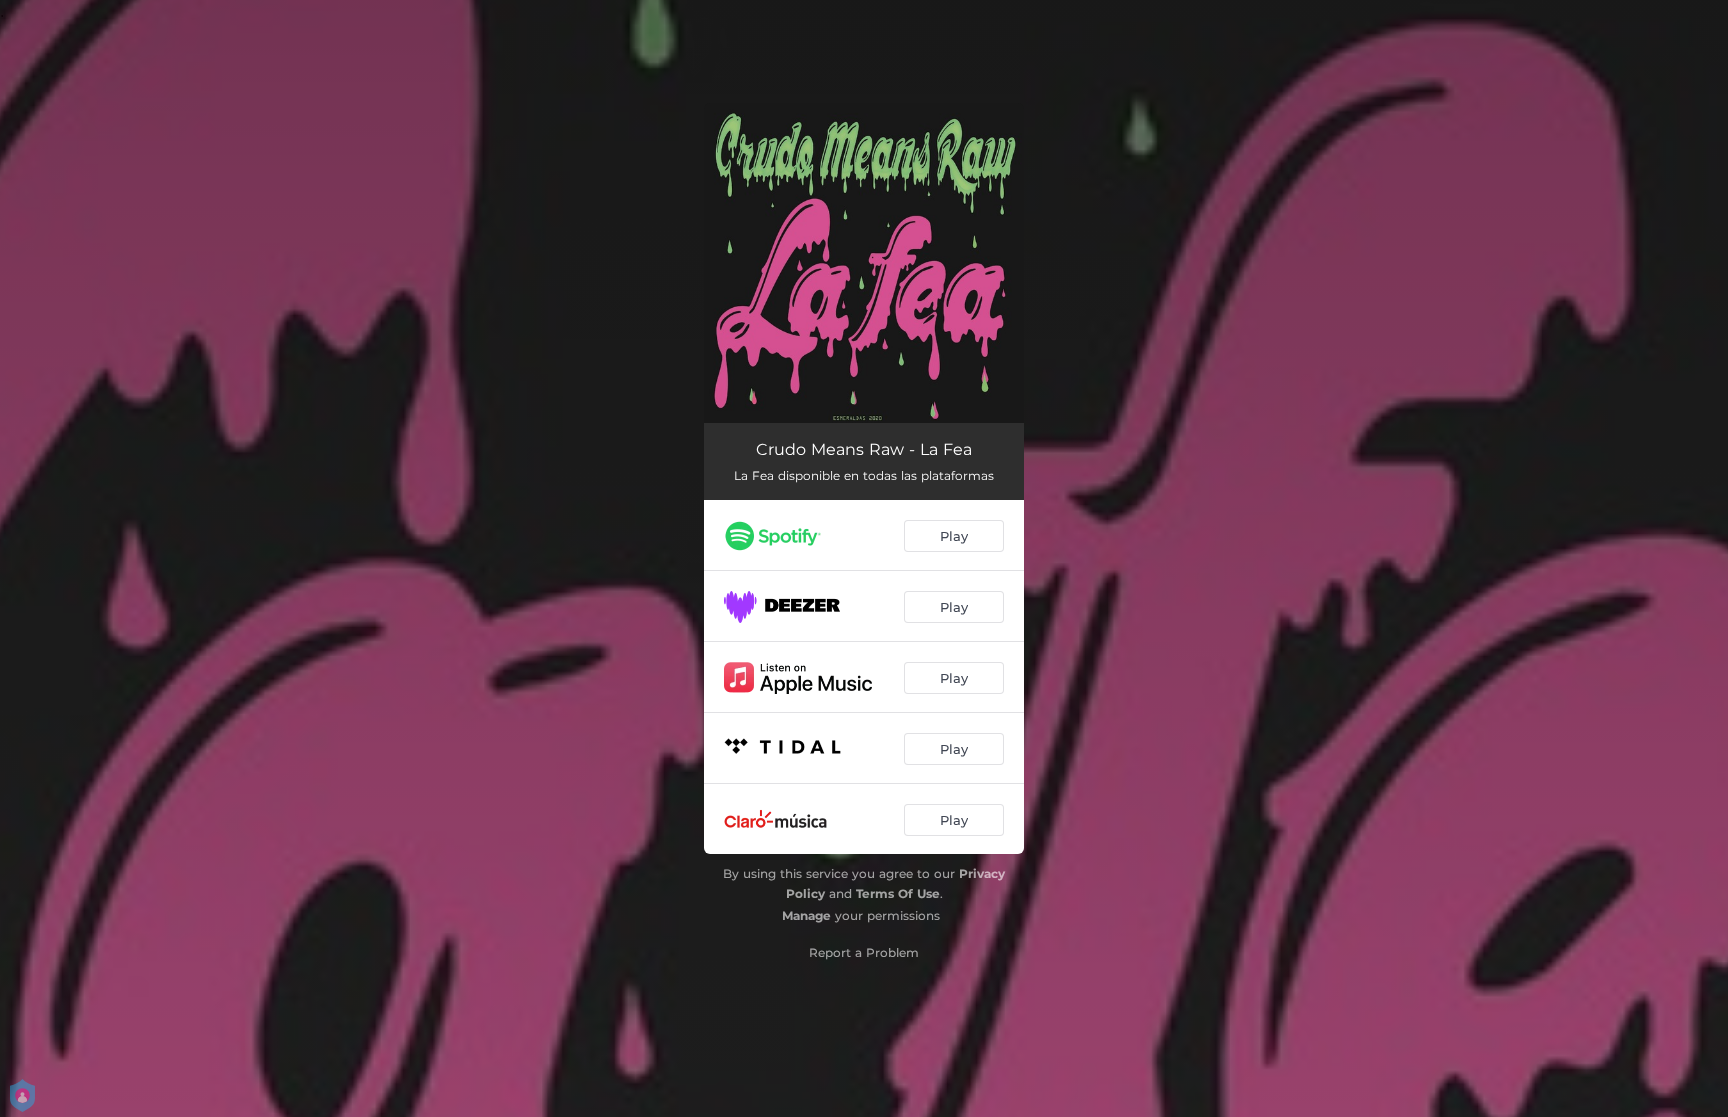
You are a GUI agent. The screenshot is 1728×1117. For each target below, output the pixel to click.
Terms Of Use (898, 893)
